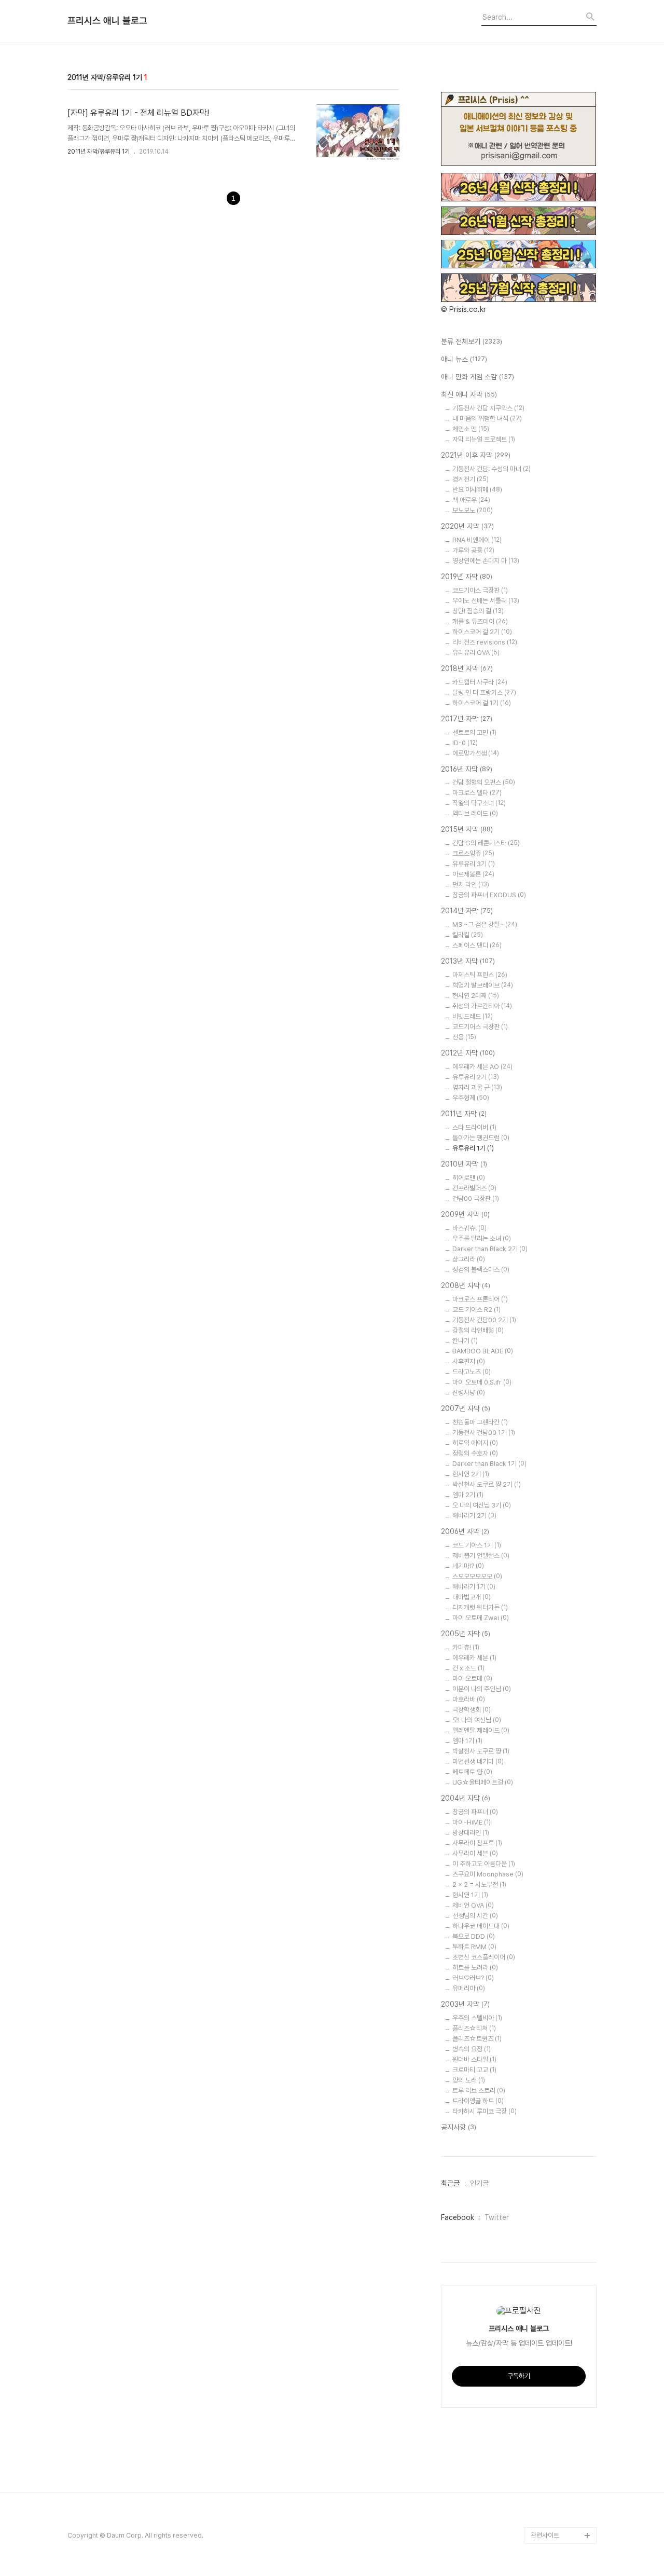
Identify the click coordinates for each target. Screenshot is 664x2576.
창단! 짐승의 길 (478, 611)
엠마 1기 (467, 1741)
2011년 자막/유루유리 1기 (99, 152)
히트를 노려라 (475, 1968)
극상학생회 (472, 1710)
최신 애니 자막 (469, 394)
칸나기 (465, 1341)
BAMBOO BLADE (483, 1351)
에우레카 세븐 (474, 1658)
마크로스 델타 (477, 793)
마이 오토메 (472, 1678)
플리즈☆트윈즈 (477, 2039)
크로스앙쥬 (473, 853)
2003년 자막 (465, 2004)
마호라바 (469, 1699)
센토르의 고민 (474, 732)
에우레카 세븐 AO (482, 1067)
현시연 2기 (471, 1474)
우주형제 (471, 1098)
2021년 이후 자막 (476, 455)
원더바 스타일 (474, 2059)
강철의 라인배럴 (478, 1330)
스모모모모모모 (477, 1576)
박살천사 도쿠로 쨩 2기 (487, 1484)
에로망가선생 (476, 753)
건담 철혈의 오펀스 (484, 782)
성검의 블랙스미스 (481, 1270)
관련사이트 (545, 2535)
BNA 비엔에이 (477, 540)
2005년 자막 (466, 1634)
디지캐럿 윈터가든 (480, 1607)
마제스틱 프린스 (480, 975)
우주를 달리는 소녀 (482, 1238)
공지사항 (459, 2127)
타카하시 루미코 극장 (485, 2111)
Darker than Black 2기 (490, 1249)
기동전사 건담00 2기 (484, 1320)
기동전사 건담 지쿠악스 (488, 408)
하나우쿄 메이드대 (481, 1926)
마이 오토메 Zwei (481, 1618)
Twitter (497, 2217)
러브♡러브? (473, 1978)
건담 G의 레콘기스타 (486, 843)
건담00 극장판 (476, 1198)
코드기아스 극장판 (480, 590)
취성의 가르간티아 (482, 1006)
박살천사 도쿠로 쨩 (481, 1751)
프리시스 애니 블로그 (107, 21)
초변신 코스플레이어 (484, 1957)
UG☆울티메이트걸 (483, 1782)
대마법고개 (472, 1597)
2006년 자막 (465, 1531)
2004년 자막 (466, 1798)
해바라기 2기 (474, 1516)
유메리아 (469, 1988)
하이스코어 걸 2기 (482, 632)
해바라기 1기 (474, 1587)
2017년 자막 (467, 719)
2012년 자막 (468, 1053)
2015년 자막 (467, 829)
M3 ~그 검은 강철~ (485, 924)
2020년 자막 (467, 526)
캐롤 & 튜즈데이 (480, 621)
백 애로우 (471, 500)
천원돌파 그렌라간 (480, 1422)
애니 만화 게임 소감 (478, 377)
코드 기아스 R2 (476, 1310)
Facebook (458, 2217)
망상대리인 (471, 1833)
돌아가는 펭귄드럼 (481, 1138)
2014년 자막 (467, 911)
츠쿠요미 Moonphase (488, 1874)
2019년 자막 (467, 577)
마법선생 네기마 (478, 1762)
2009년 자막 (465, 1214)
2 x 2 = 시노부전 (479, 1885)
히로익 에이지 (475, 1443)
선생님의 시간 (475, 1916)
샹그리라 (469, 1259)
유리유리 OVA (476, 653)
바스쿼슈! (469, 1228)
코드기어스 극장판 (480, 1027)
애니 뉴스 (464, 359)
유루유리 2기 (476, 1077)
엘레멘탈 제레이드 (481, 1730)
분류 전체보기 (472, 341)
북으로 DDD (474, 1936)
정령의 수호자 (475, 1453)
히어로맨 (469, 1178)
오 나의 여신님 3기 (482, 1505)
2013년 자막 (468, 961)
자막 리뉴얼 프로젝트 (484, 439)
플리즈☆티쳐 (474, 2028)
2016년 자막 (467, 769)
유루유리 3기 (474, 864)
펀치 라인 (471, 885)
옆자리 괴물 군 (477, 1087)
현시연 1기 (470, 1895)
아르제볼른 (473, 874)
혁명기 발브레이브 (483, 985)
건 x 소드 (468, 1668)
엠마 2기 (468, 1495)
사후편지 (469, 1361)
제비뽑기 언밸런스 (481, 1556)
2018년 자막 (467, 668)
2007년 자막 (466, 1408)
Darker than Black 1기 (489, 1464)
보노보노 (473, 510)
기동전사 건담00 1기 (484, 1433)
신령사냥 (469, 1393)
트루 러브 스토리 (479, 2091)
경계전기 (471, 479)
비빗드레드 (473, 1016)
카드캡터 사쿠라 (480, 682)
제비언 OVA (473, 1905)
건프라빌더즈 (474, 1188)
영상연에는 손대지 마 (486, 561)
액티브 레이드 (475, 813)
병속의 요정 (472, 2049)
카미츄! (466, 1647)
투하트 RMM (474, 1947)
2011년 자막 (464, 1114)
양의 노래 (469, 2080)
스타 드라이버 (474, 1127)
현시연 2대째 (476, 996)
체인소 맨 (471, 429)
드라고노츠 (472, 1372)
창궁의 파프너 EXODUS (489, 895)
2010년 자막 (464, 1164)
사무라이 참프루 (477, 1843)
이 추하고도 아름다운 (484, 1864)
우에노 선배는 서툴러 (486, 601)
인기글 (479, 2183)
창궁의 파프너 (475, 1812)
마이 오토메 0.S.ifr (482, 1382)
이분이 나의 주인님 (482, 1689)
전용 (464, 1037)
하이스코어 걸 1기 (482, 703)
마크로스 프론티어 (480, 1299)
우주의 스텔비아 (477, 2018)
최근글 (450, 2183)
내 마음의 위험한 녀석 (487, 419)
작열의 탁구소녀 (479, 803)
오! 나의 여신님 (477, 1720)
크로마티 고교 (474, 2070)
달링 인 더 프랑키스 (484, 693)
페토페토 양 (472, 1772)
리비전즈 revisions (485, 642)
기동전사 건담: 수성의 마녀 (492, 469)
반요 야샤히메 (477, 490)
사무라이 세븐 (475, 1853)
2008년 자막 (466, 1285)
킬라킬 (468, 935)
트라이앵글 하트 (478, 2101)
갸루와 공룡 (473, 550)
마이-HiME (472, 1822)
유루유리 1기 (473, 1148)
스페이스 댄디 (477, 945)
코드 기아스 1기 (477, 1545)
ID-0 (465, 743)
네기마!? (468, 1566)
